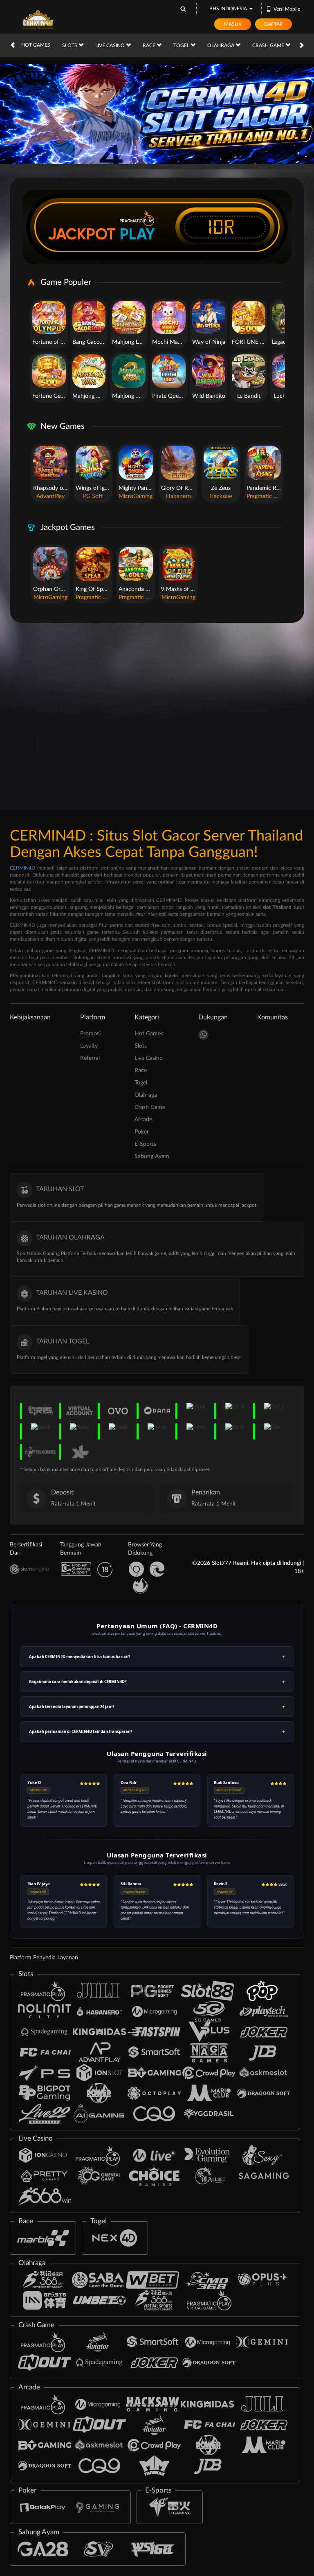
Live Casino (111, 45)
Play (137, 234)
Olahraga (221, 45)
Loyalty (89, 1046)
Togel (182, 45)
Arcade (143, 1120)
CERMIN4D (22, 868)
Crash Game (269, 45)
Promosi (90, 1034)
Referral (90, 1058)
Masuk (233, 24)
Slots (70, 45)
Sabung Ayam (152, 1156)
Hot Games (36, 45)
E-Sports (145, 1144)
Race (150, 45)
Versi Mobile (287, 9)
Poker (142, 1132)
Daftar (274, 24)
